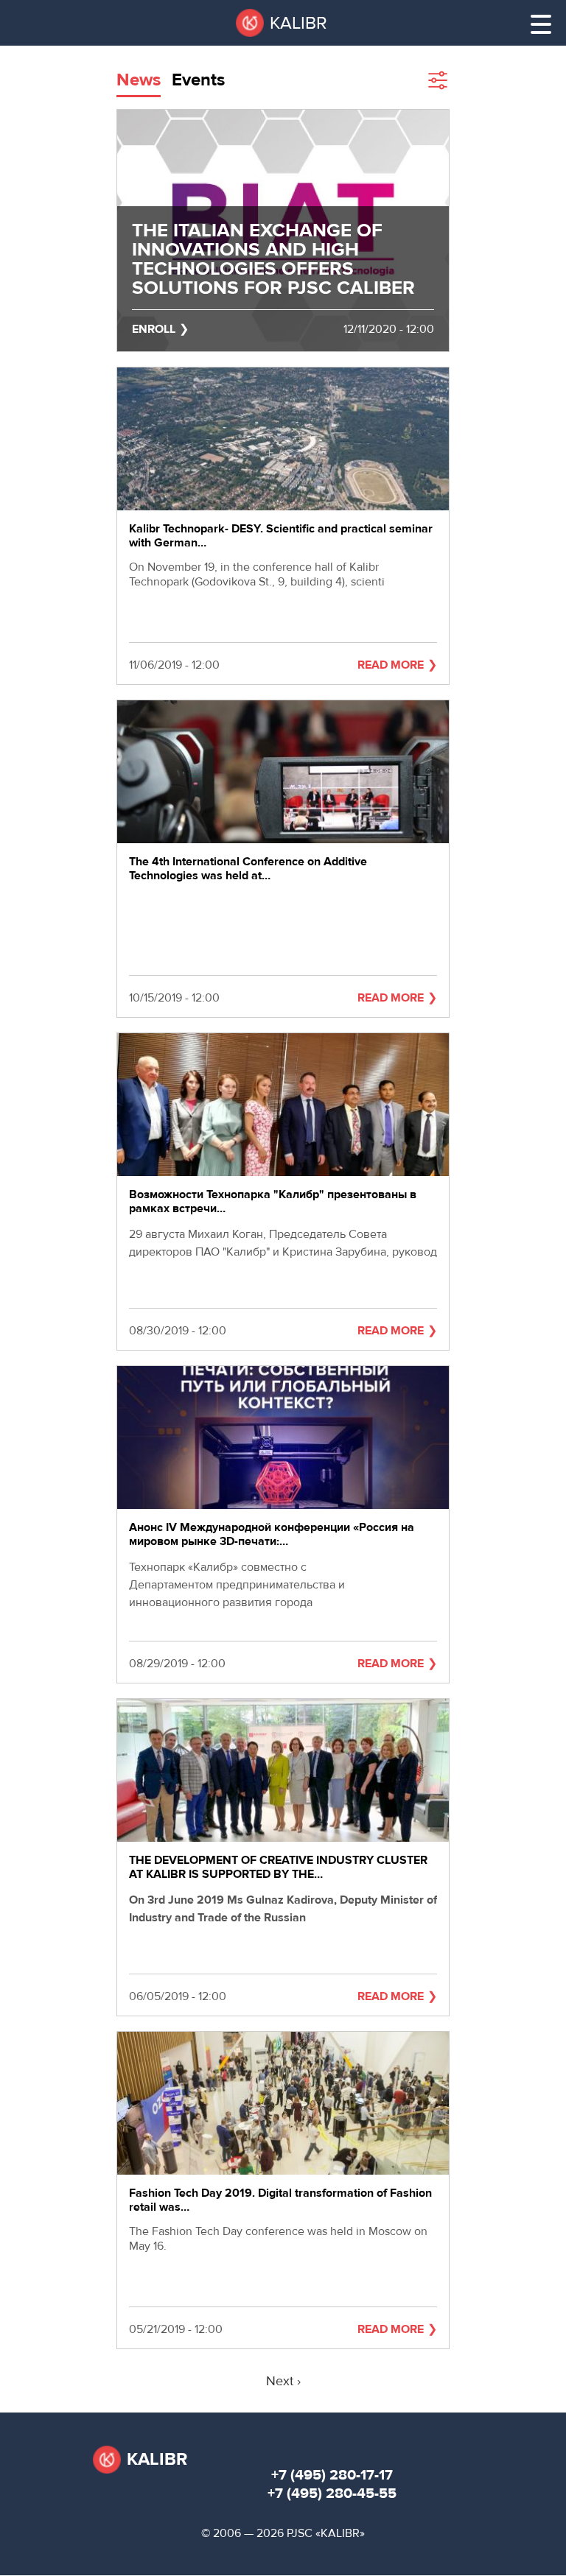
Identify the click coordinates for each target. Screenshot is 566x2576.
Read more (391, 665)
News (139, 80)
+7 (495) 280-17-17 (332, 2475)
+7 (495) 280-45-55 (332, 2493)
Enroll (154, 329)
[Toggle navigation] (541, 24)
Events (198, 80)
